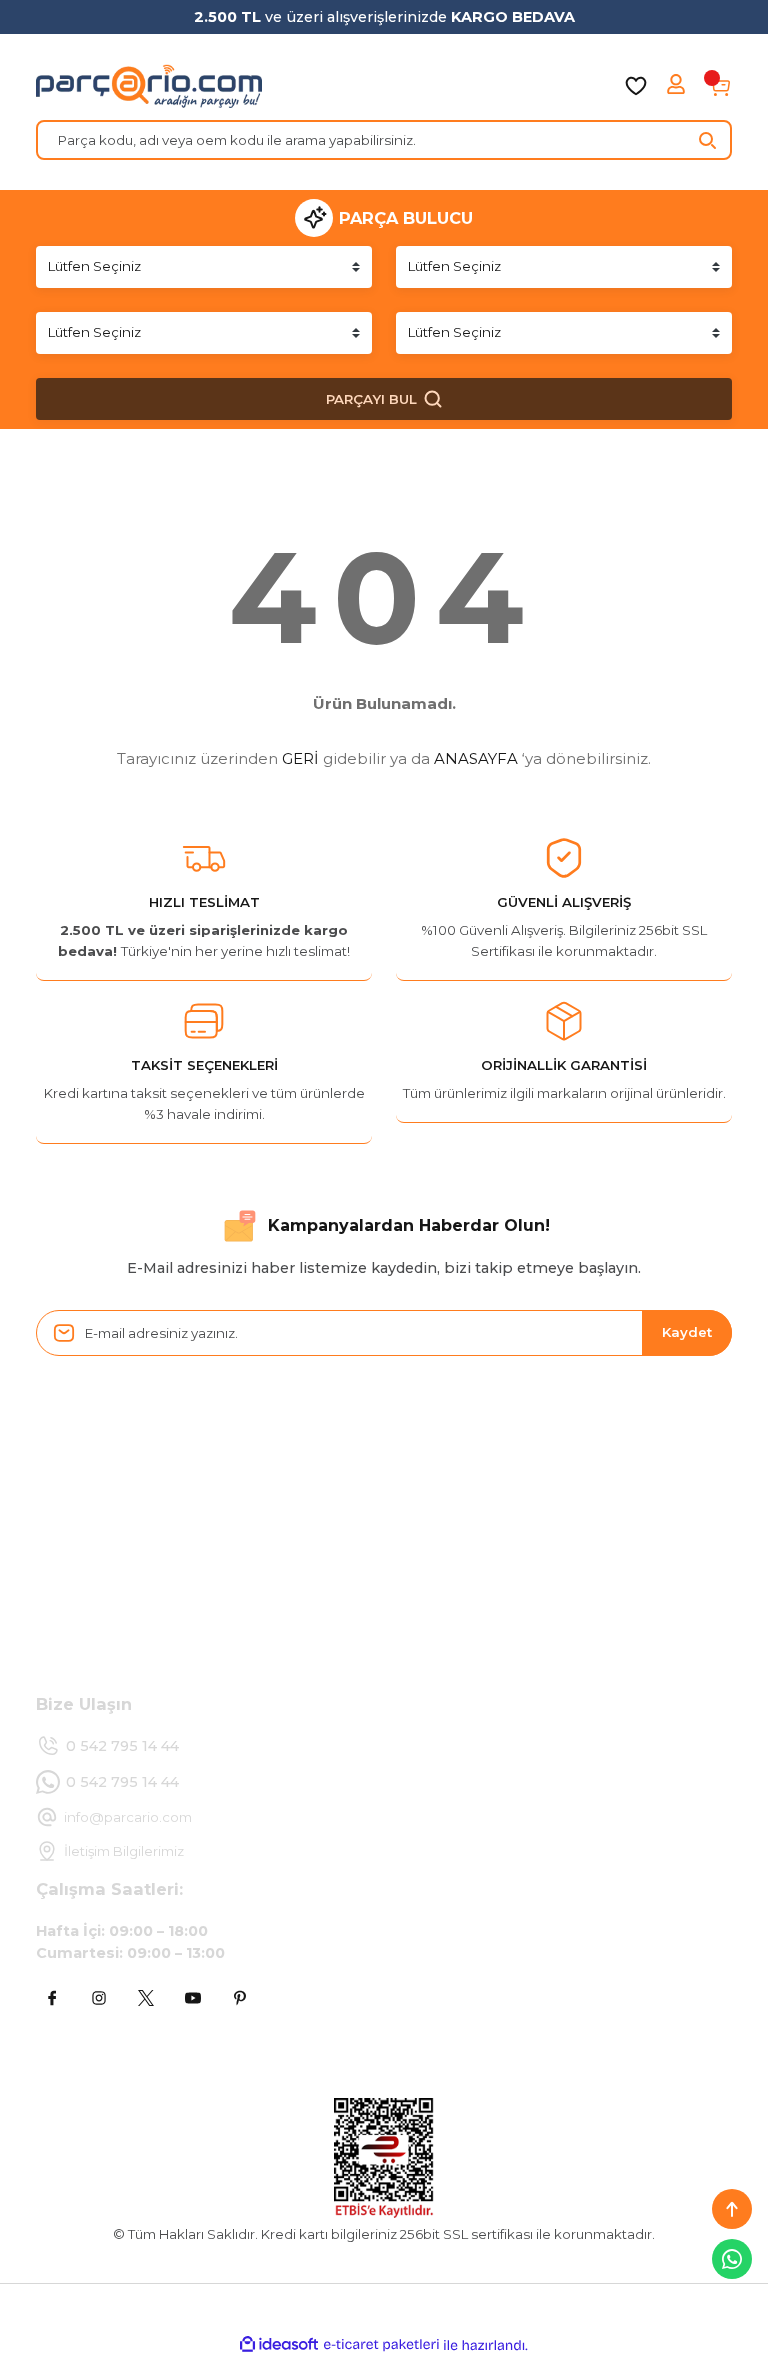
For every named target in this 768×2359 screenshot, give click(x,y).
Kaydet (687, 1332)
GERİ (300, 758)
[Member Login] (678, 86)
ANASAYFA (476, 758)
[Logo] (149, 86)
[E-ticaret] (381, 2344)
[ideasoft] (279, 2345)
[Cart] (720, 86)
